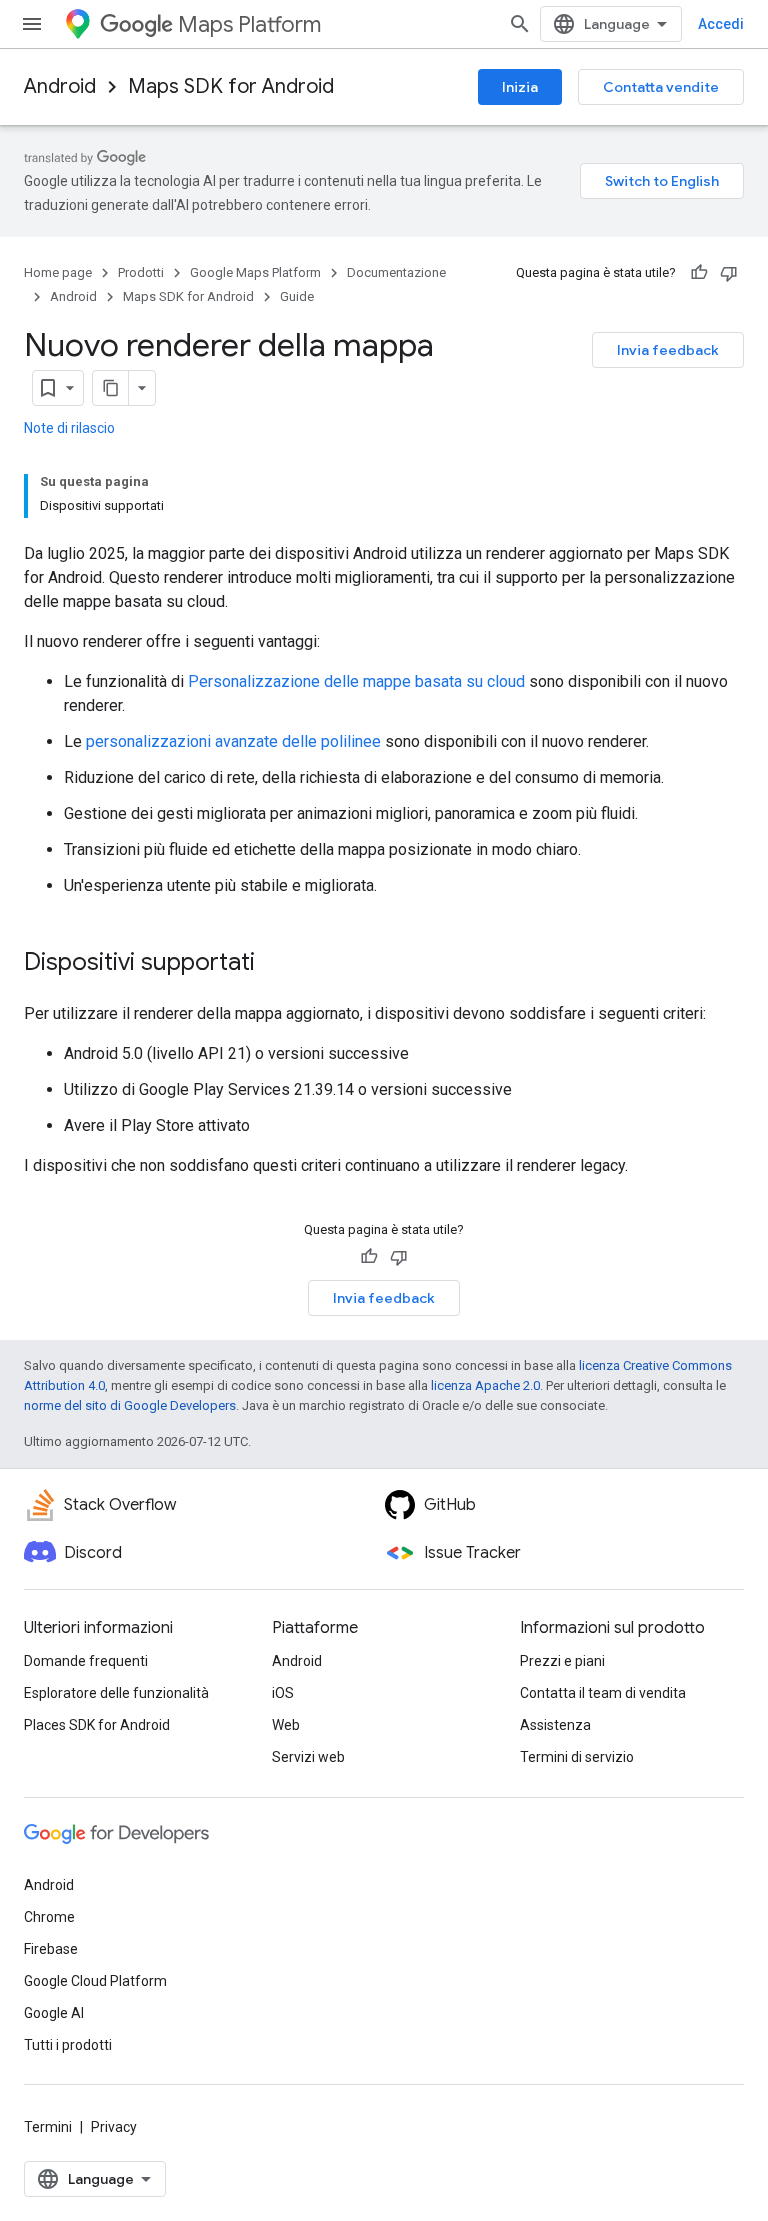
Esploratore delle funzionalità (116, 1693)
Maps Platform (249, 24)
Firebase (51, 1949)
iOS (283, 1693)
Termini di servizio (577, 1757)
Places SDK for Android (97, 1725)
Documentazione (396, 272)
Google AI (54, 2013)
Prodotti (141, 272)
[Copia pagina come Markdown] (111, 388)
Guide (297, 296)
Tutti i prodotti (68, 2045)
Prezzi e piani (562, 1661)
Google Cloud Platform (95, 1981)
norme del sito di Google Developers (130, 1405)
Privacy (114, 2127)
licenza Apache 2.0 (485, 1385)
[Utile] (699, 273)
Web (286, 1725)
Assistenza (555, 1725)
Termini (48, 2127)
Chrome (49, 1917)
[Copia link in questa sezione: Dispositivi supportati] (275, 964)
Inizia (520, 87)
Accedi (721, 24)
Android (60, 86)
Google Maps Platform (255, 272)
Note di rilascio (69, 428)
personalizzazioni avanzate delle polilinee (233, 741)
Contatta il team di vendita (603, 1693)
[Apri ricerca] (520, 24)
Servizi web (308, 1757)
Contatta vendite (661, 87)
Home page (58, 272)
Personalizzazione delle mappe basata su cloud (356, 681)
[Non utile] (729, 273)
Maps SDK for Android (231, 86)
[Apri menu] (32, 24)
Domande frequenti (86, 1661)
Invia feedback (668, 350)
